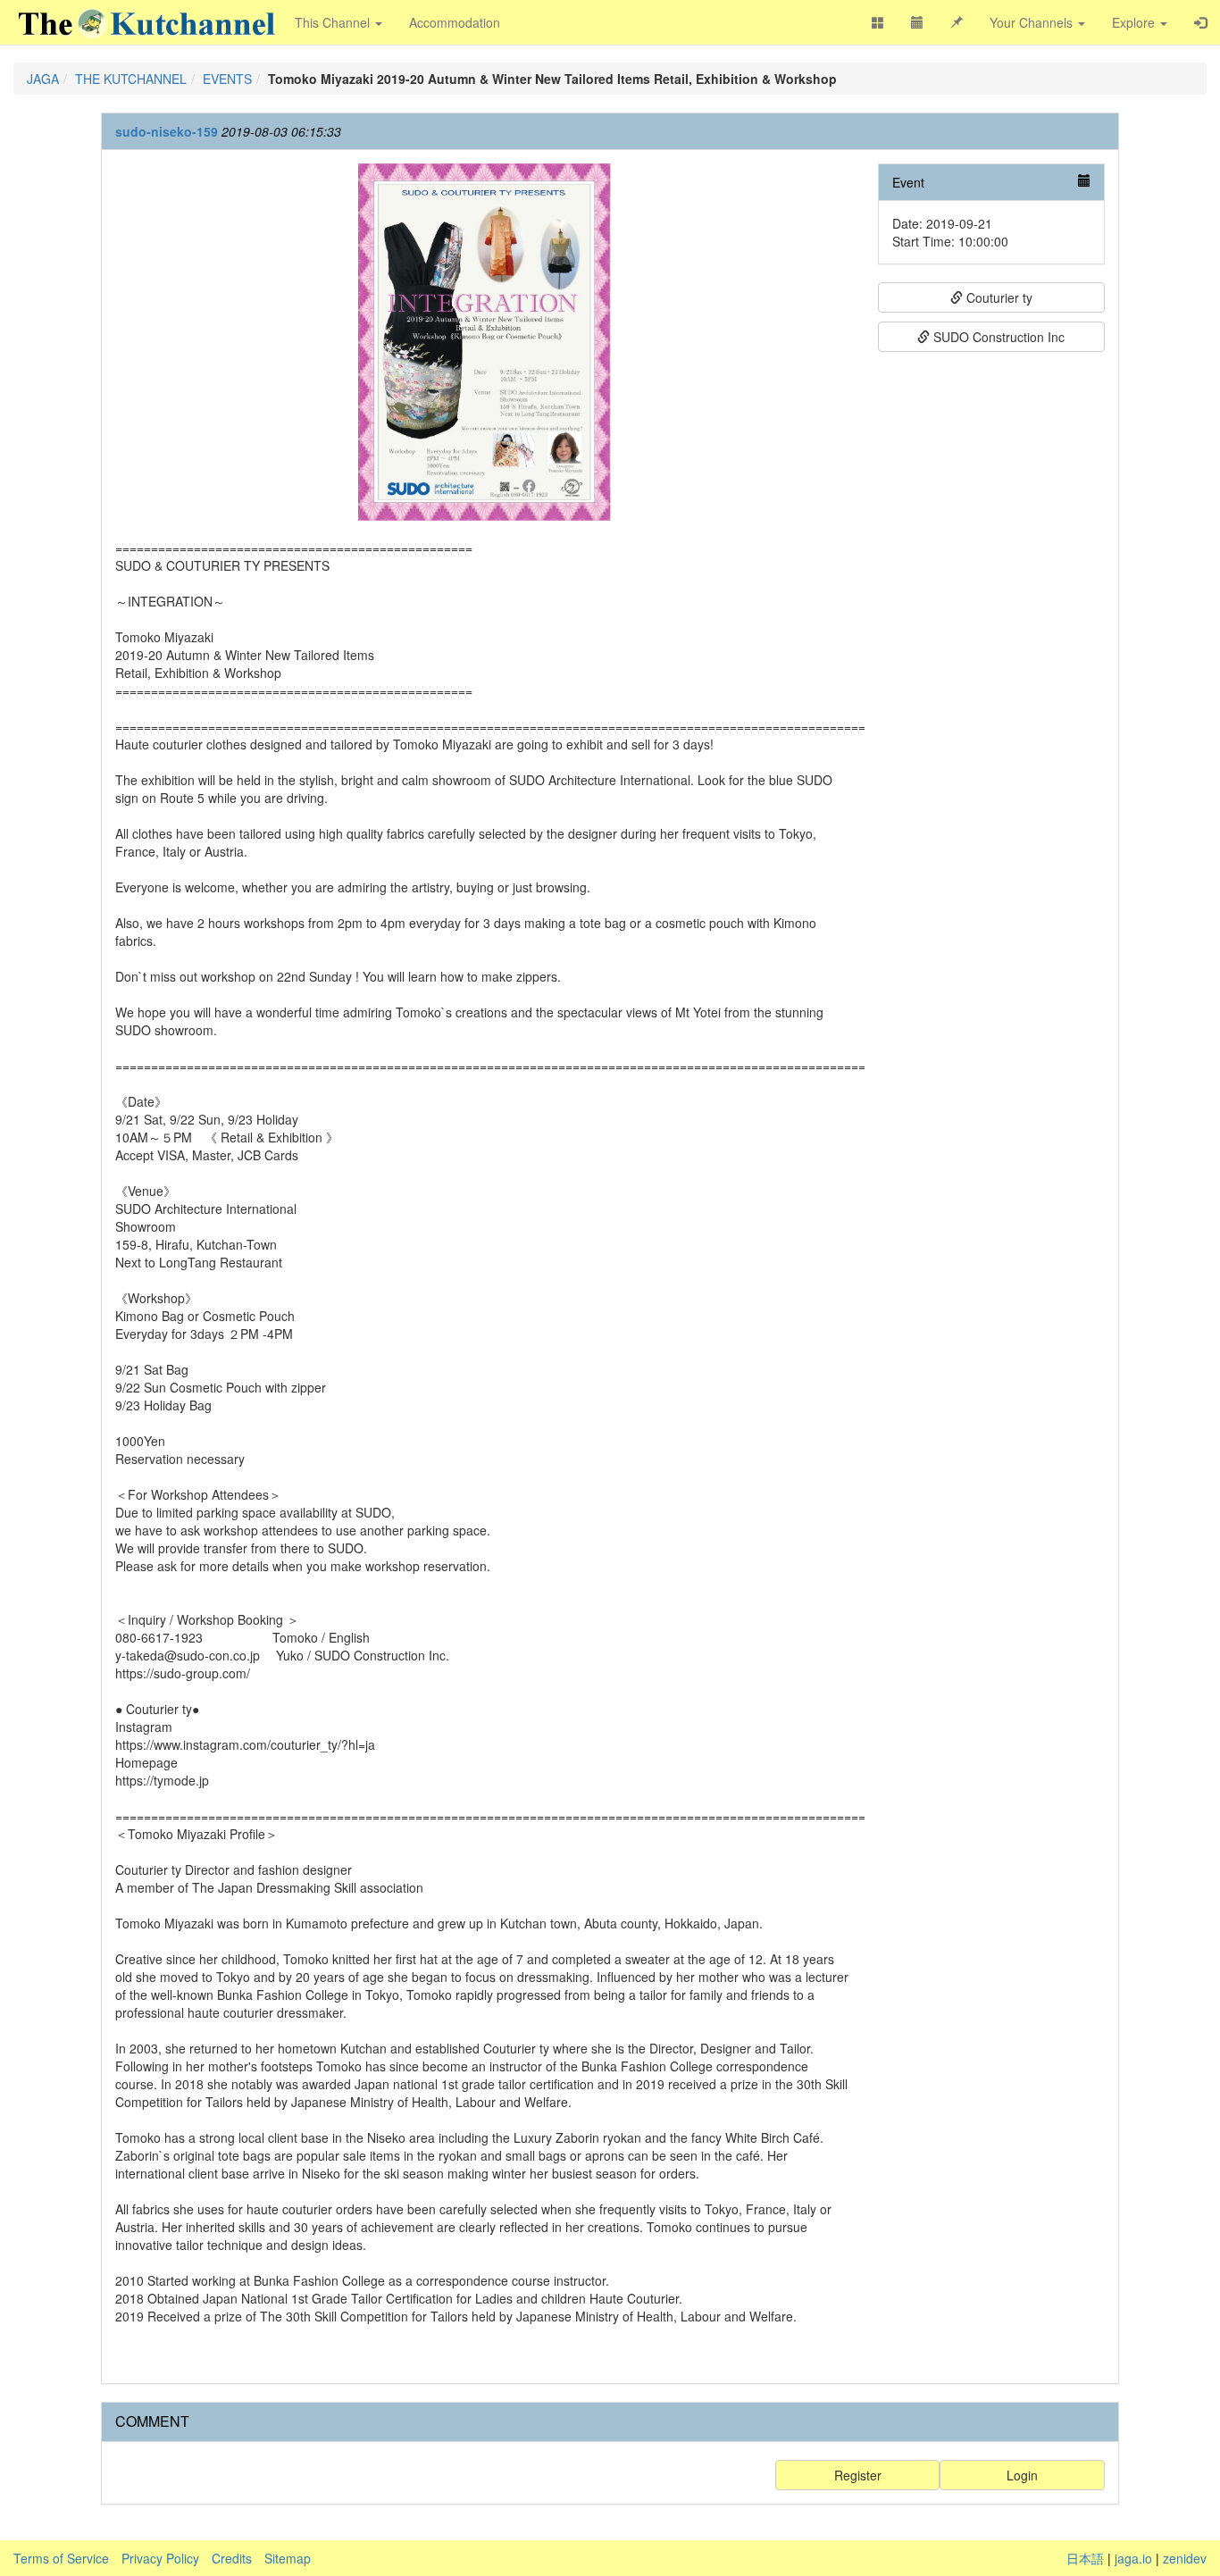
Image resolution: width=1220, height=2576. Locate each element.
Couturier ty (998, 297)
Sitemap (288, 2558)
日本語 (1085, 2558)
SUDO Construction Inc (997, 337)
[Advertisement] (992, 629)
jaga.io (1133, 2558)
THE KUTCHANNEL (131, 79)
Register (858, 2475)
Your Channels (1033, 22)
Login (1022, 2475)
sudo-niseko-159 (167, 131)
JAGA (43, 79)
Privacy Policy (160, 2558)
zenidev (1185, 2558)
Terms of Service (61, 2558)
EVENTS (227, 79)
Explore (1135, 22)
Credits (232, 2558)
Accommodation (455, 22)
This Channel (334, 22)
